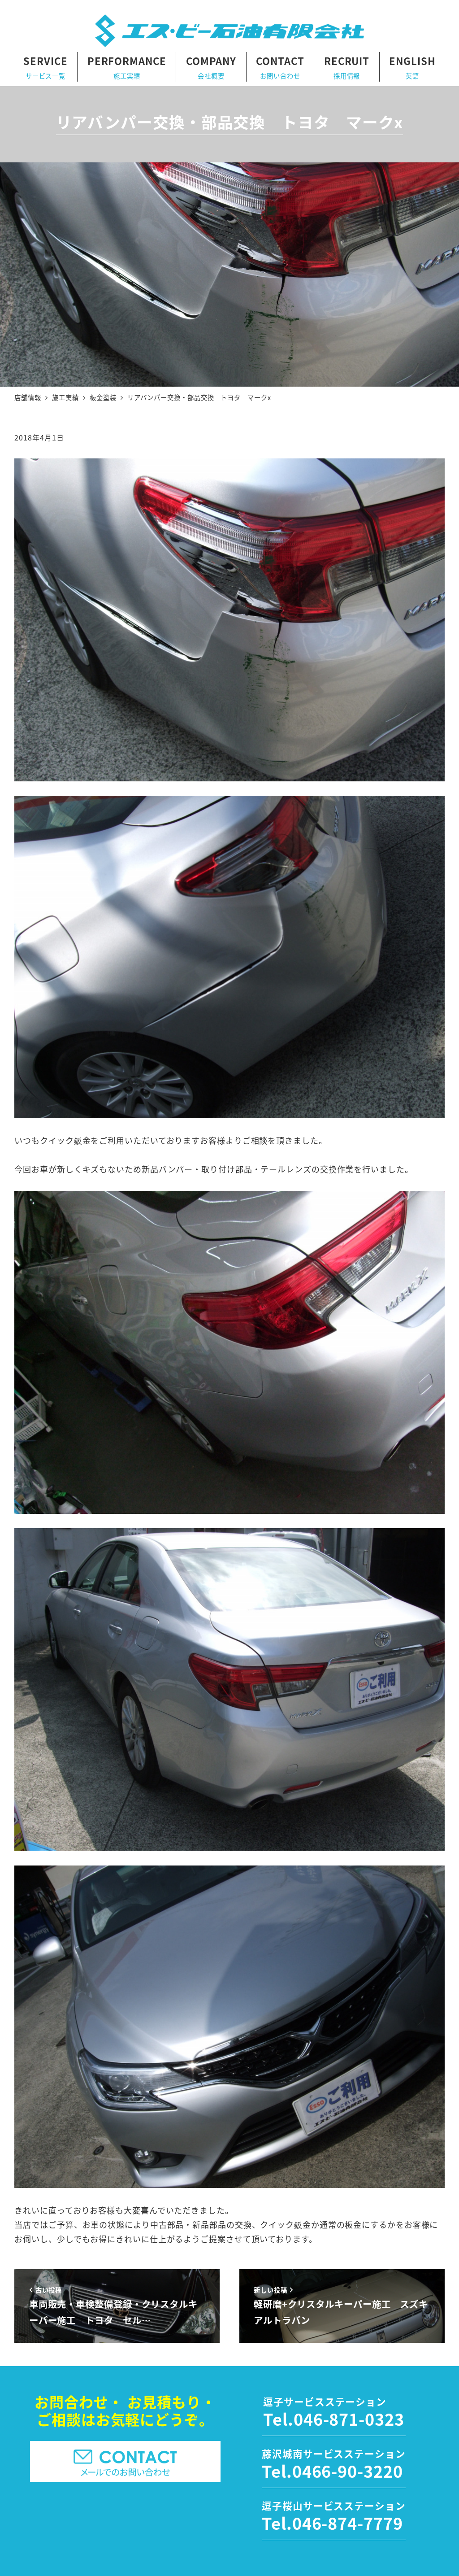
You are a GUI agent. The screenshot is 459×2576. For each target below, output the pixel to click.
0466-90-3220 (348, 2471)
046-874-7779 (348, 2523)
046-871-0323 (349, 2419)
